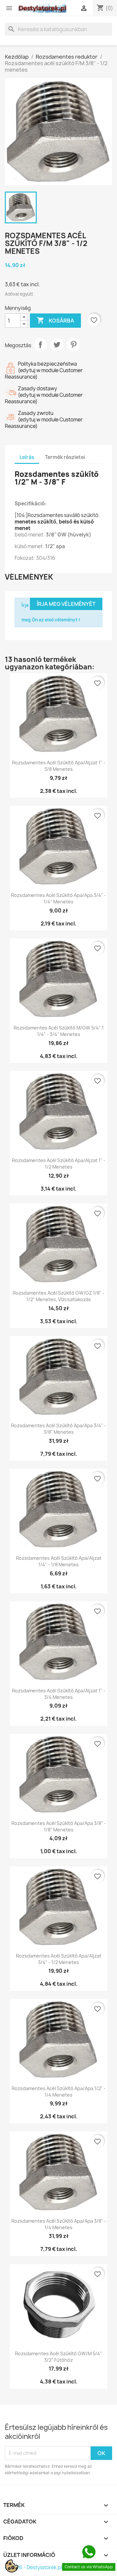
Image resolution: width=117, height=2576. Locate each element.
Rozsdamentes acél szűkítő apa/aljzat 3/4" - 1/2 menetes (59, 1959)
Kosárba (55, 320)
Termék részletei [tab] (65, 457)
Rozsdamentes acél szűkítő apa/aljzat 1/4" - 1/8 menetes (59, 1561)
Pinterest (73, 345)
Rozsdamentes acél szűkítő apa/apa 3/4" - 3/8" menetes (58, 1429)
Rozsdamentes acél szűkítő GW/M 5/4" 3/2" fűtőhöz (58, 2357)
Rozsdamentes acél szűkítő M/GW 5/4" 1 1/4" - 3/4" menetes (59, 1031)
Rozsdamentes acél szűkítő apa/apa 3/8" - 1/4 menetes (59, 2224)
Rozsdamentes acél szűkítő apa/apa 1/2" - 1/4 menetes (59, 2092)
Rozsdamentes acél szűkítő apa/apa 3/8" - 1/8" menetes (59, 1826)
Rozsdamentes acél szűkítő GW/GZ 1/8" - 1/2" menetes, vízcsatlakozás (58, 1296)
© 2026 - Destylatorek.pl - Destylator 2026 (54, 2567)
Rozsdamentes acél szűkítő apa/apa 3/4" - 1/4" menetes (58, 898)
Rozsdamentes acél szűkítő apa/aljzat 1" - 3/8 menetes (59, 766)
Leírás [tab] (27, 457)
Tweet (57, 345)
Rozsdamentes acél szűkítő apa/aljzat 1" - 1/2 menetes (59, 1164)
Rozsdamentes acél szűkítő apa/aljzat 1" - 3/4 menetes (59, 1694)
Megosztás (40, 345)
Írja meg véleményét (66, 604)
